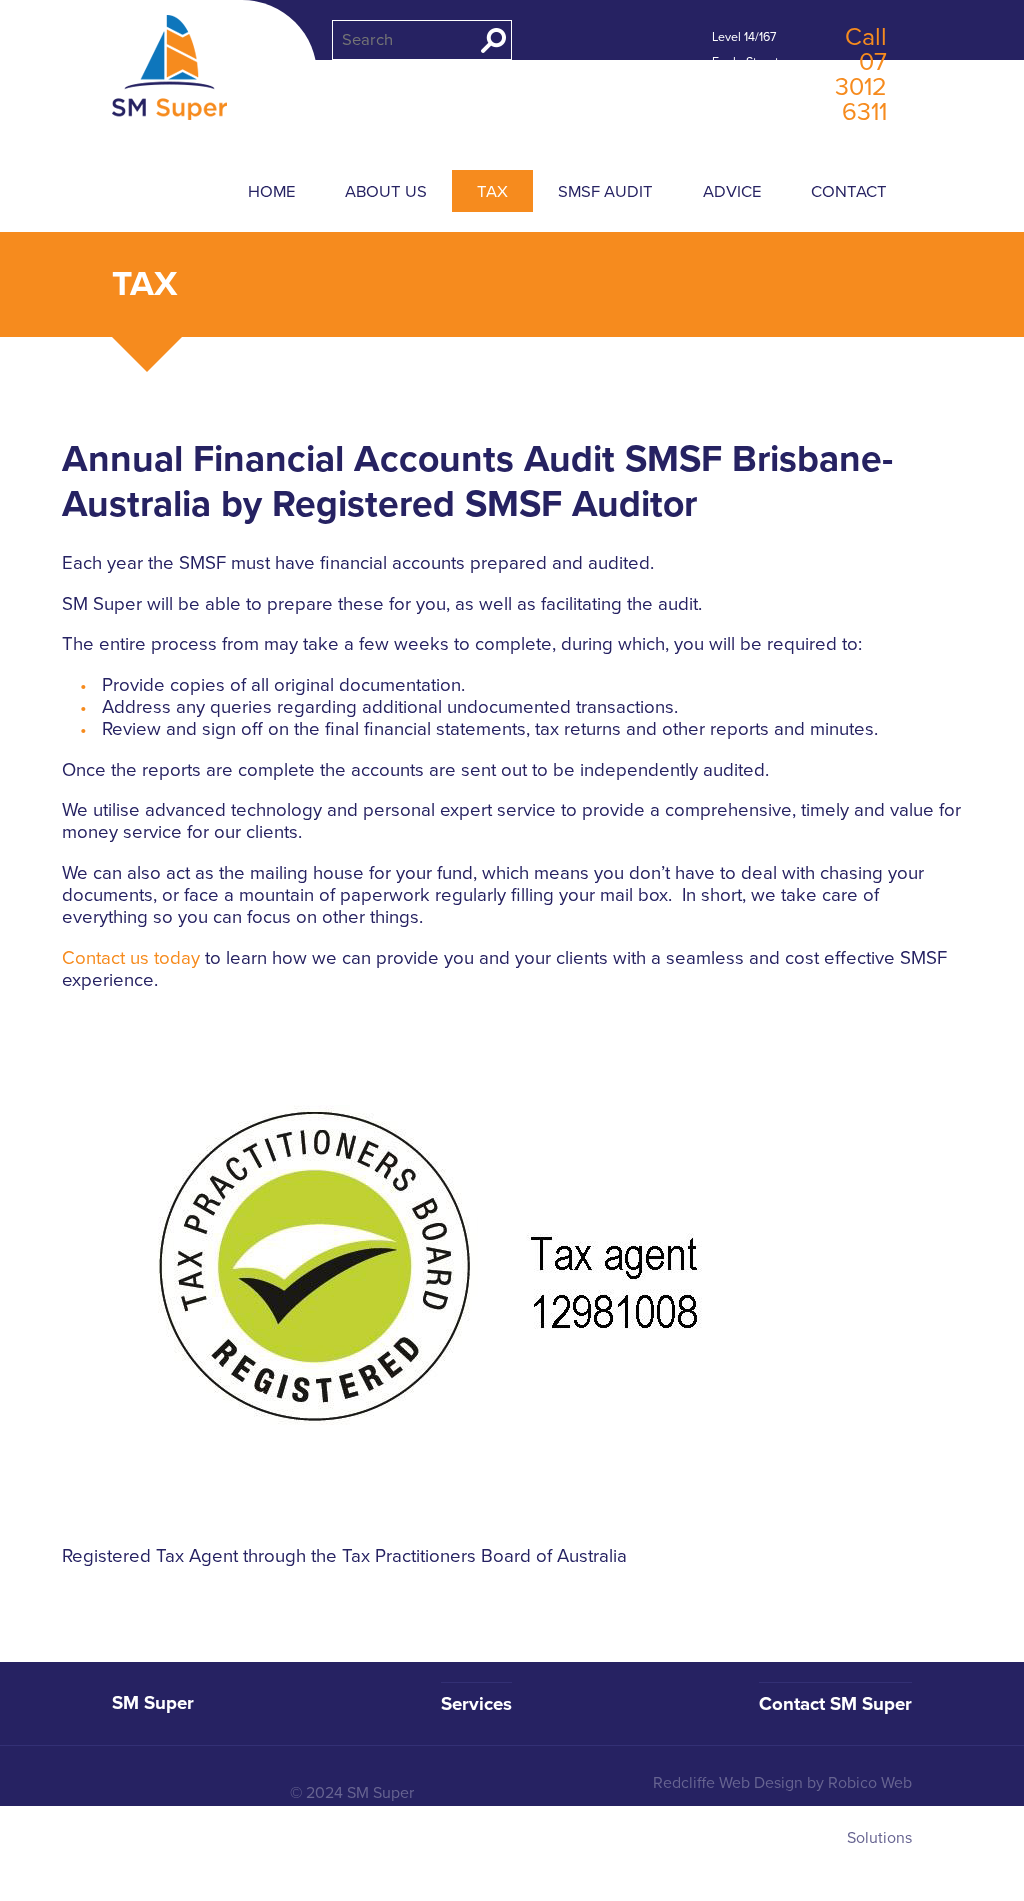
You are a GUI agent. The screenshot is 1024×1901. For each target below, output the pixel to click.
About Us (386, 192)
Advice (732, 192)
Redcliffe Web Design (728, 1783)
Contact (849, 192)
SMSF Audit (605, 192)
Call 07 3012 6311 (861, 74)
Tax (492, 192)
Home (271, 192)
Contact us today (131, 958)
